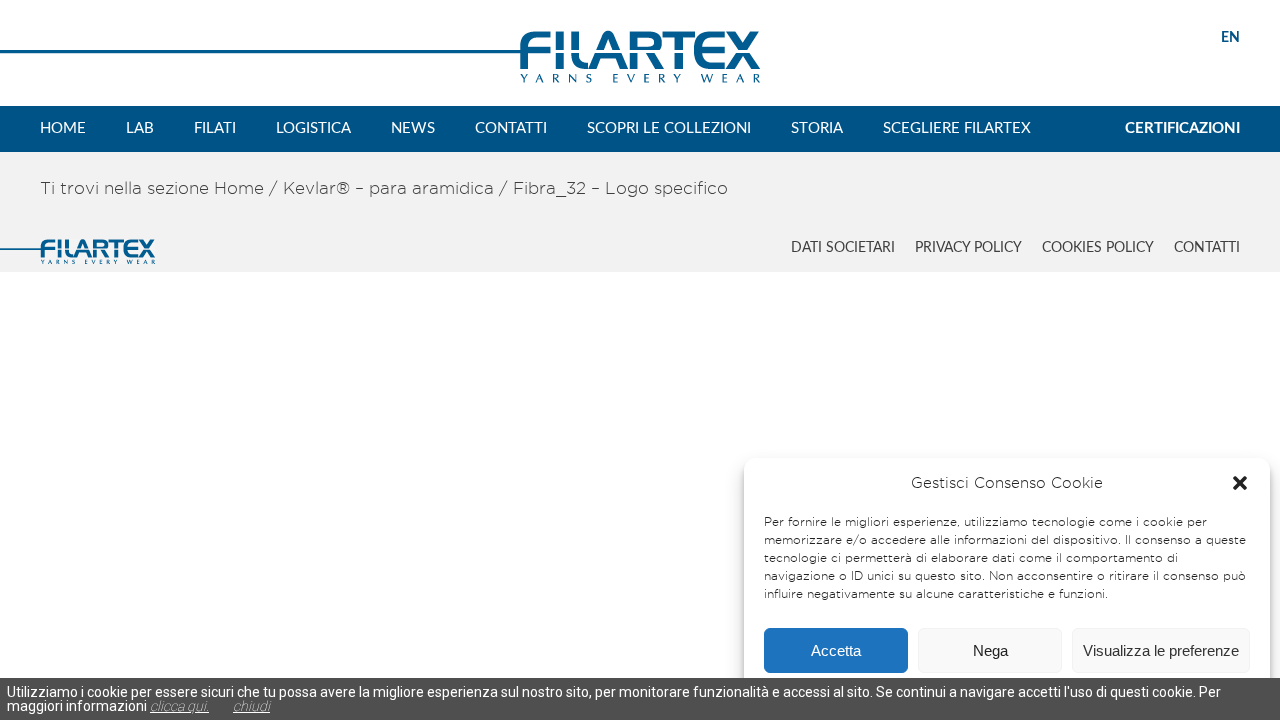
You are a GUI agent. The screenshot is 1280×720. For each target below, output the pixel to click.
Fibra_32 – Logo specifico (620, 188)
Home (63, 128)
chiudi (251, 706)
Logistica (313, 128)
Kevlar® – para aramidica (388, 188)
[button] (1240, 483)
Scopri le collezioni (669, 128)
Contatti (511, 128)
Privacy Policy (968, 248)
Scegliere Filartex (957, 128)
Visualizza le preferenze (1161, 650)
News (413, 128)
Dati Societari (843, 248)
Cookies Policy (1098, 248)
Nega (990, 650)
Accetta (836, 650)
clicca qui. (179, 706)
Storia (817, 128)
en (1230, 38)
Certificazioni (1182, 128)
